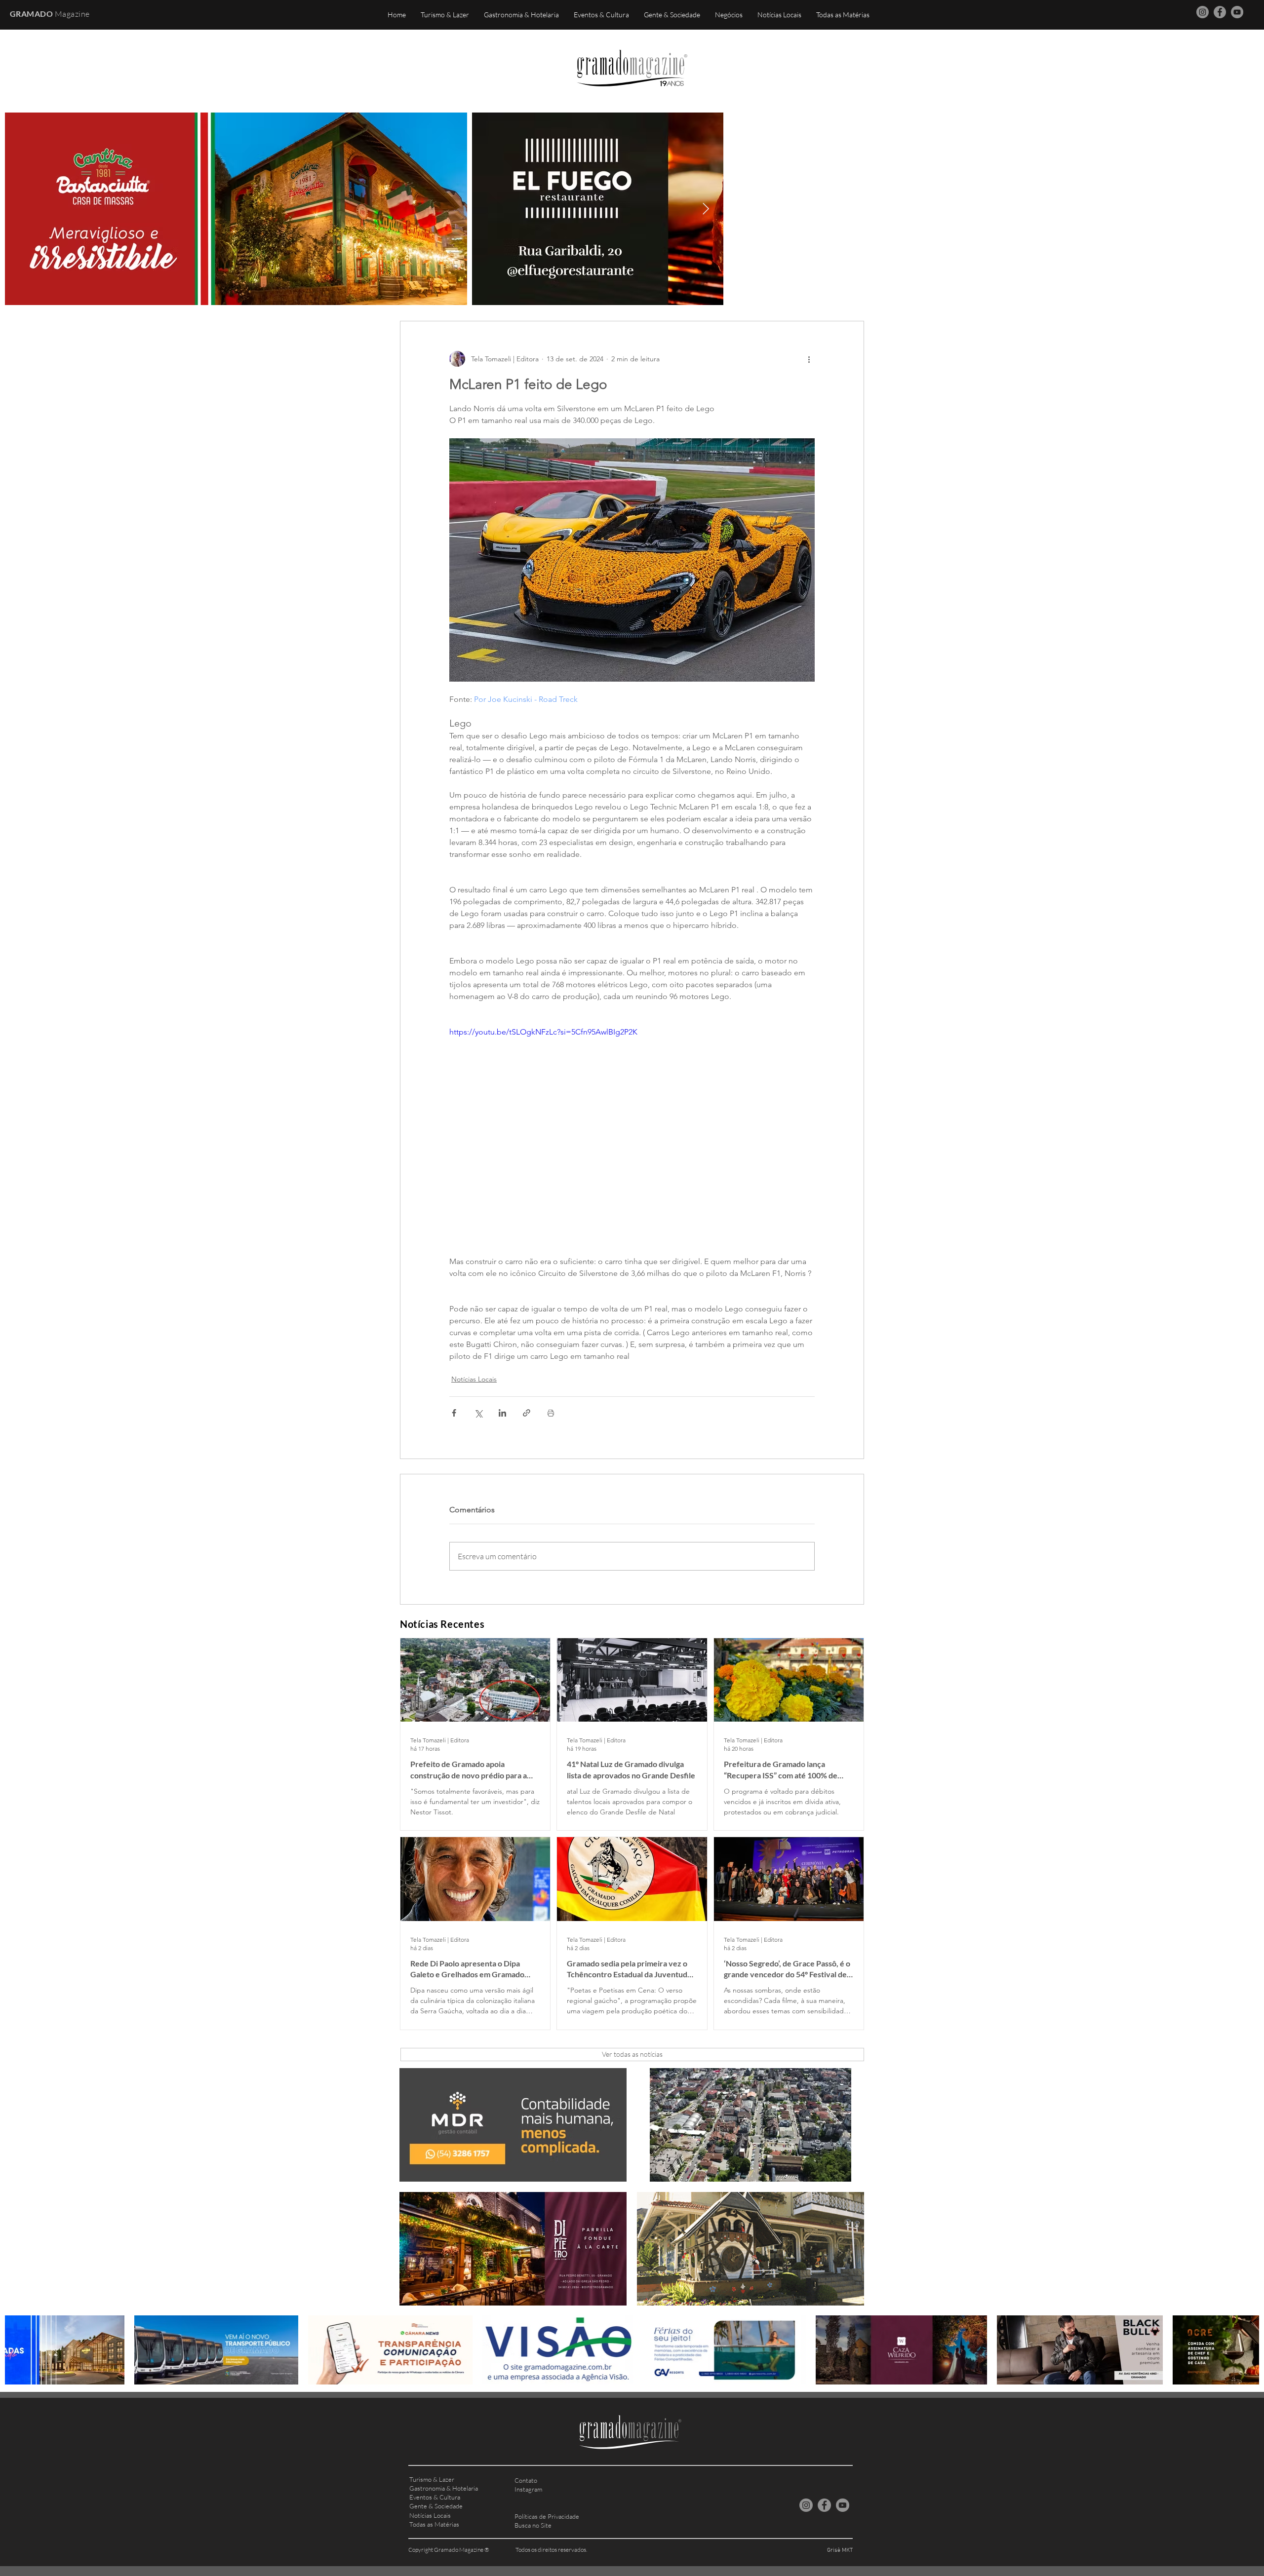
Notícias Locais (474, 1379)
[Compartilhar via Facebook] (454, 1413)
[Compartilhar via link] (527, 1413)
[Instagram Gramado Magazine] (1203, 12)
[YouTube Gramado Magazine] (1237, 12)
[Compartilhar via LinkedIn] (502, 1413)
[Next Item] (706, 209)
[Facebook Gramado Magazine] (1220, 12)
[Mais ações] (809, 359)
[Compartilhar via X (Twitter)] (478, 1413)
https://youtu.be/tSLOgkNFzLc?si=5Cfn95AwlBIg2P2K (543, 1032)
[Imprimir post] (551, 1413)
